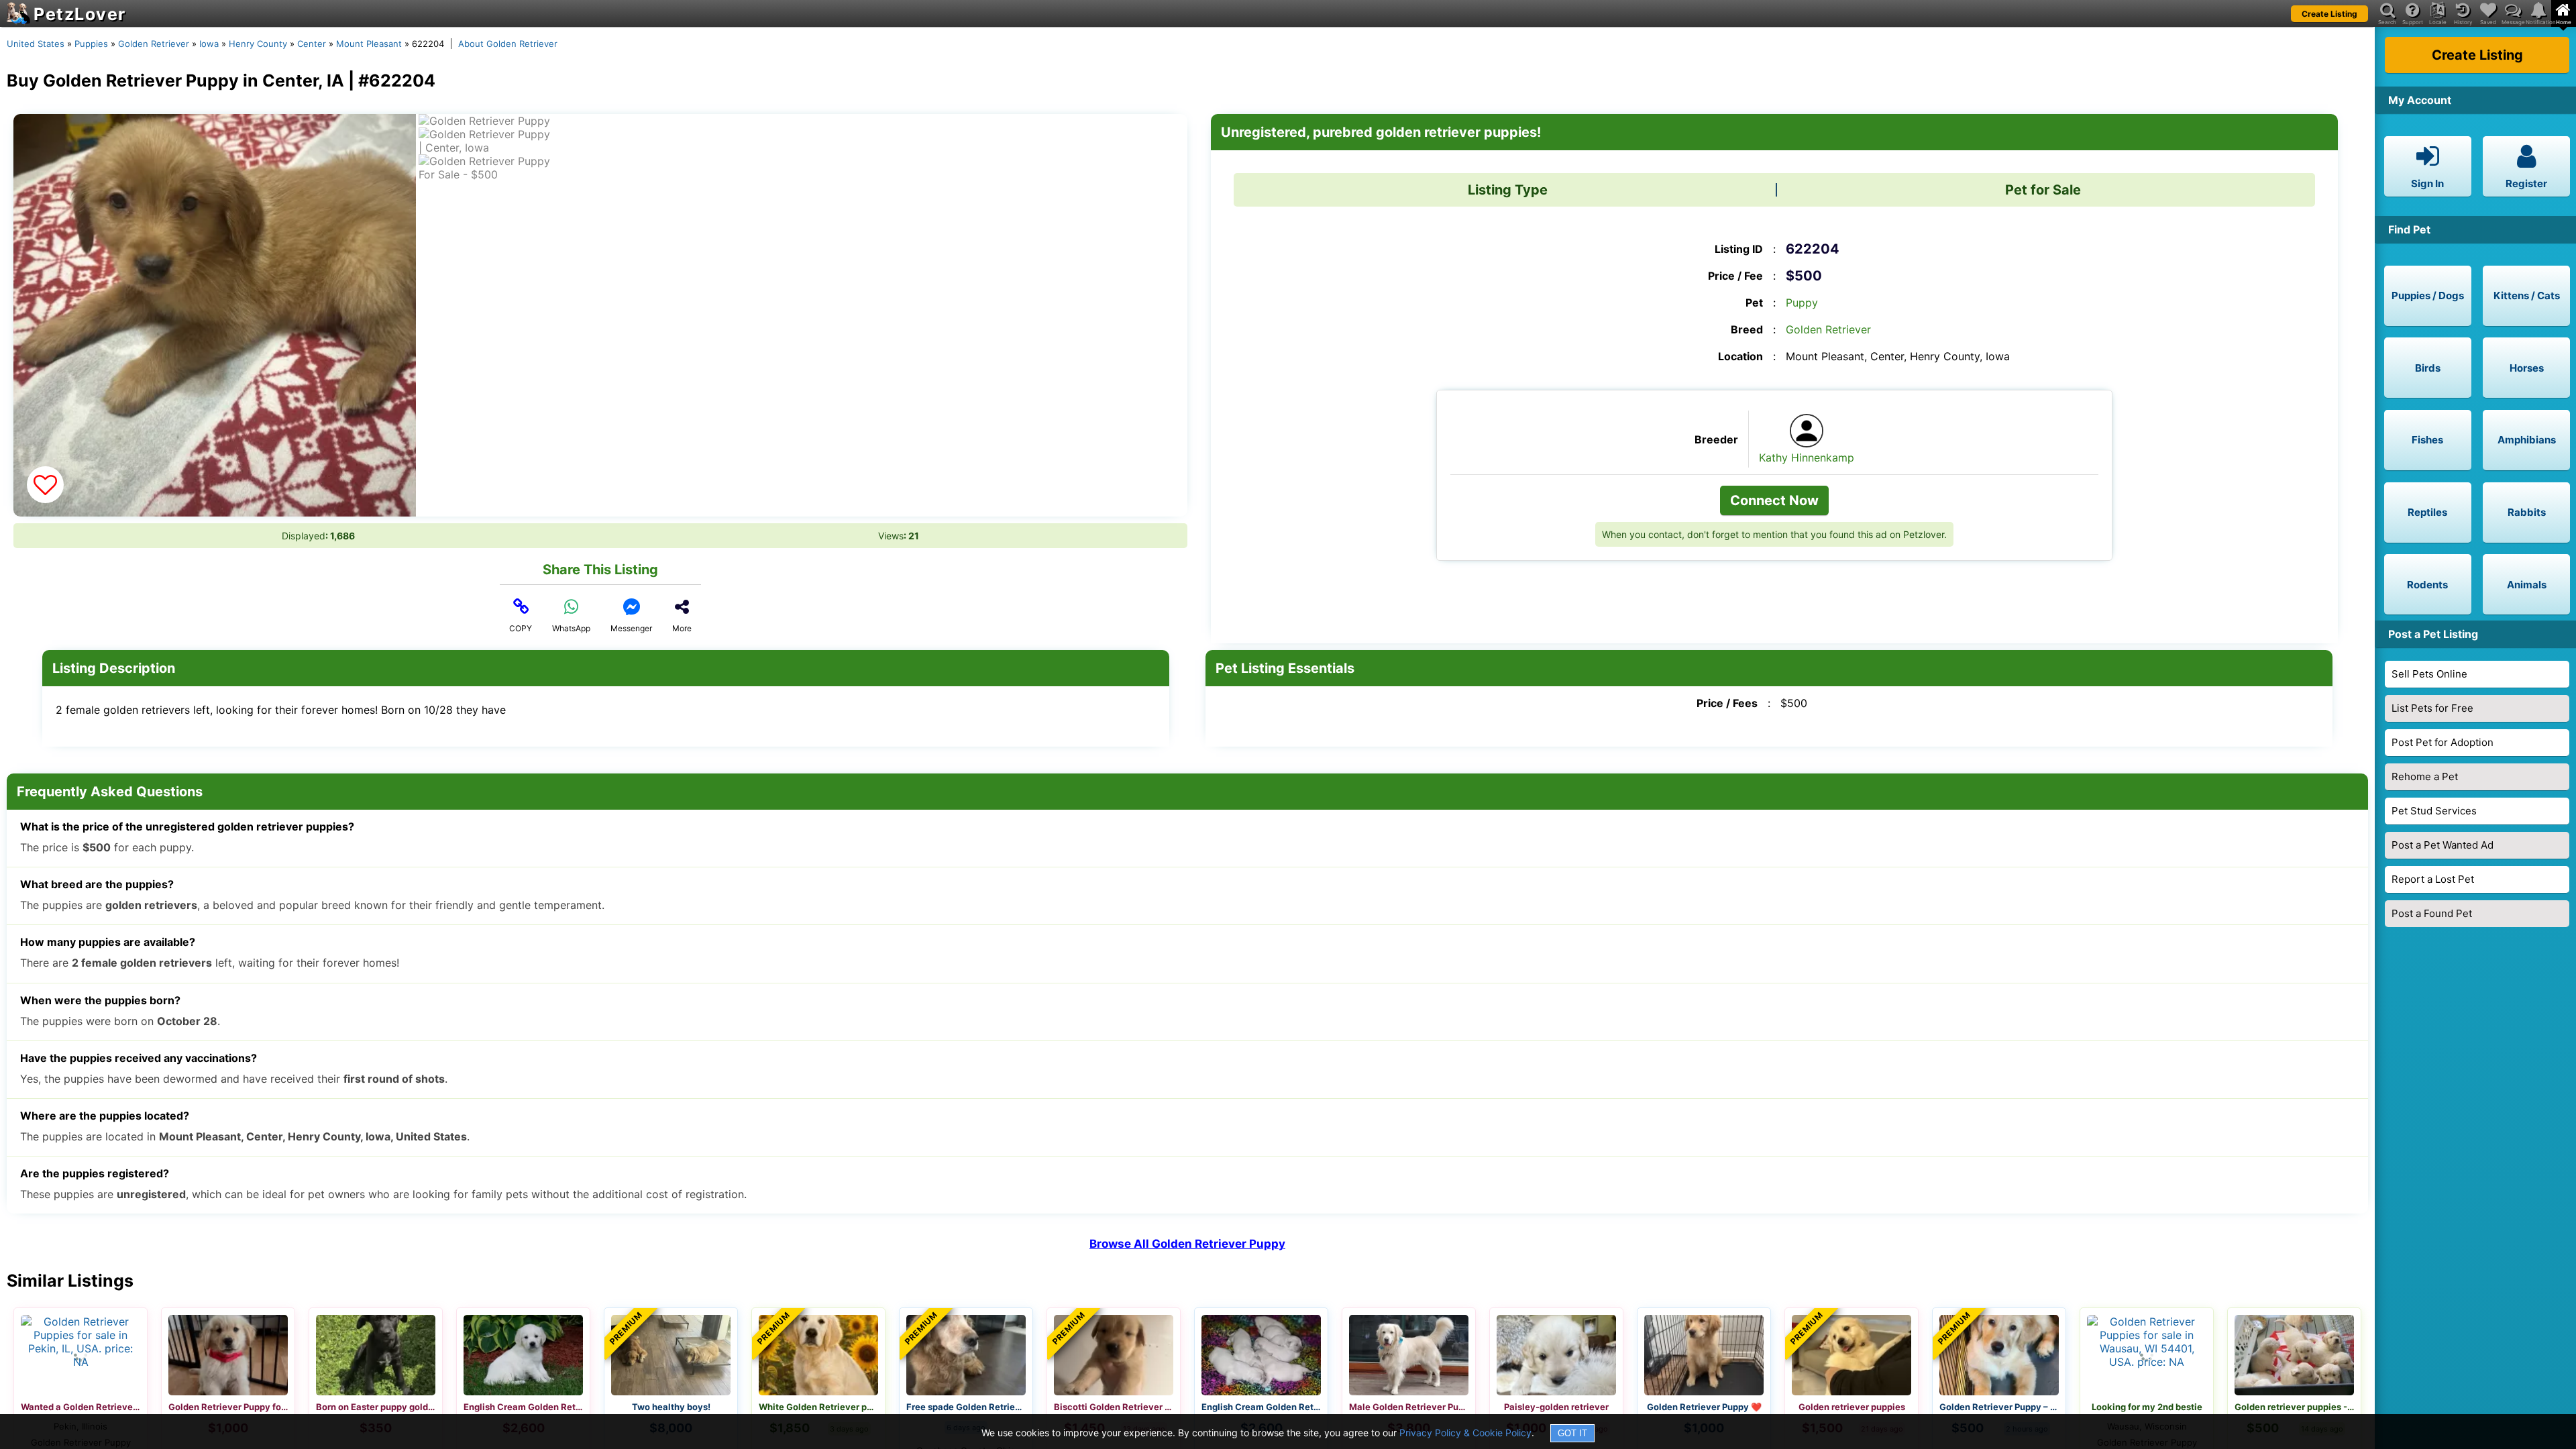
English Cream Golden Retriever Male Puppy (1261, 1407)
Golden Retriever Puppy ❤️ (1704, 1407)
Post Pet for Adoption (2443, 742)
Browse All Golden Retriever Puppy (1187, 1244)
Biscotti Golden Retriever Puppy (1114, 1407)
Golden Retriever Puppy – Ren (1999, 1407)
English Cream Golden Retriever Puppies (523, 1407)
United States (36, 44)
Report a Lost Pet (2433, 879)
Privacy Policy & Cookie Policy (1465, 1433)
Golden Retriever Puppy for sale (228, 1407)
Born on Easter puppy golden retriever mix (376, 1407)
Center (312, 44)
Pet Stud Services (2434, 811)
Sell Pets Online (2429, 674)
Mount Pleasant (369, 44)
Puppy (1802, 303)
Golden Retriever (154, 44)
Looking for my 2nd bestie (2147, 1407)
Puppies (91, 44)
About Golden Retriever (508, 44)
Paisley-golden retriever (1556, 1407)
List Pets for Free (2432, 708)
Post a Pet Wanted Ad (2443, 845)
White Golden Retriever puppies (818, 1407)
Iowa (209, 44)
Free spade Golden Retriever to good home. (966, 1407)
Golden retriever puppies (1852, 1407)
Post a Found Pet (2432, 913)
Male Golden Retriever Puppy (1409, 1407)
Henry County (258, 44)
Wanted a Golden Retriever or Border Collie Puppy (80, 1407)
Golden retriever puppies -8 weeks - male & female (2294, 1407)
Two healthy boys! (671, 1407)
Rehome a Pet (2425, 776)
